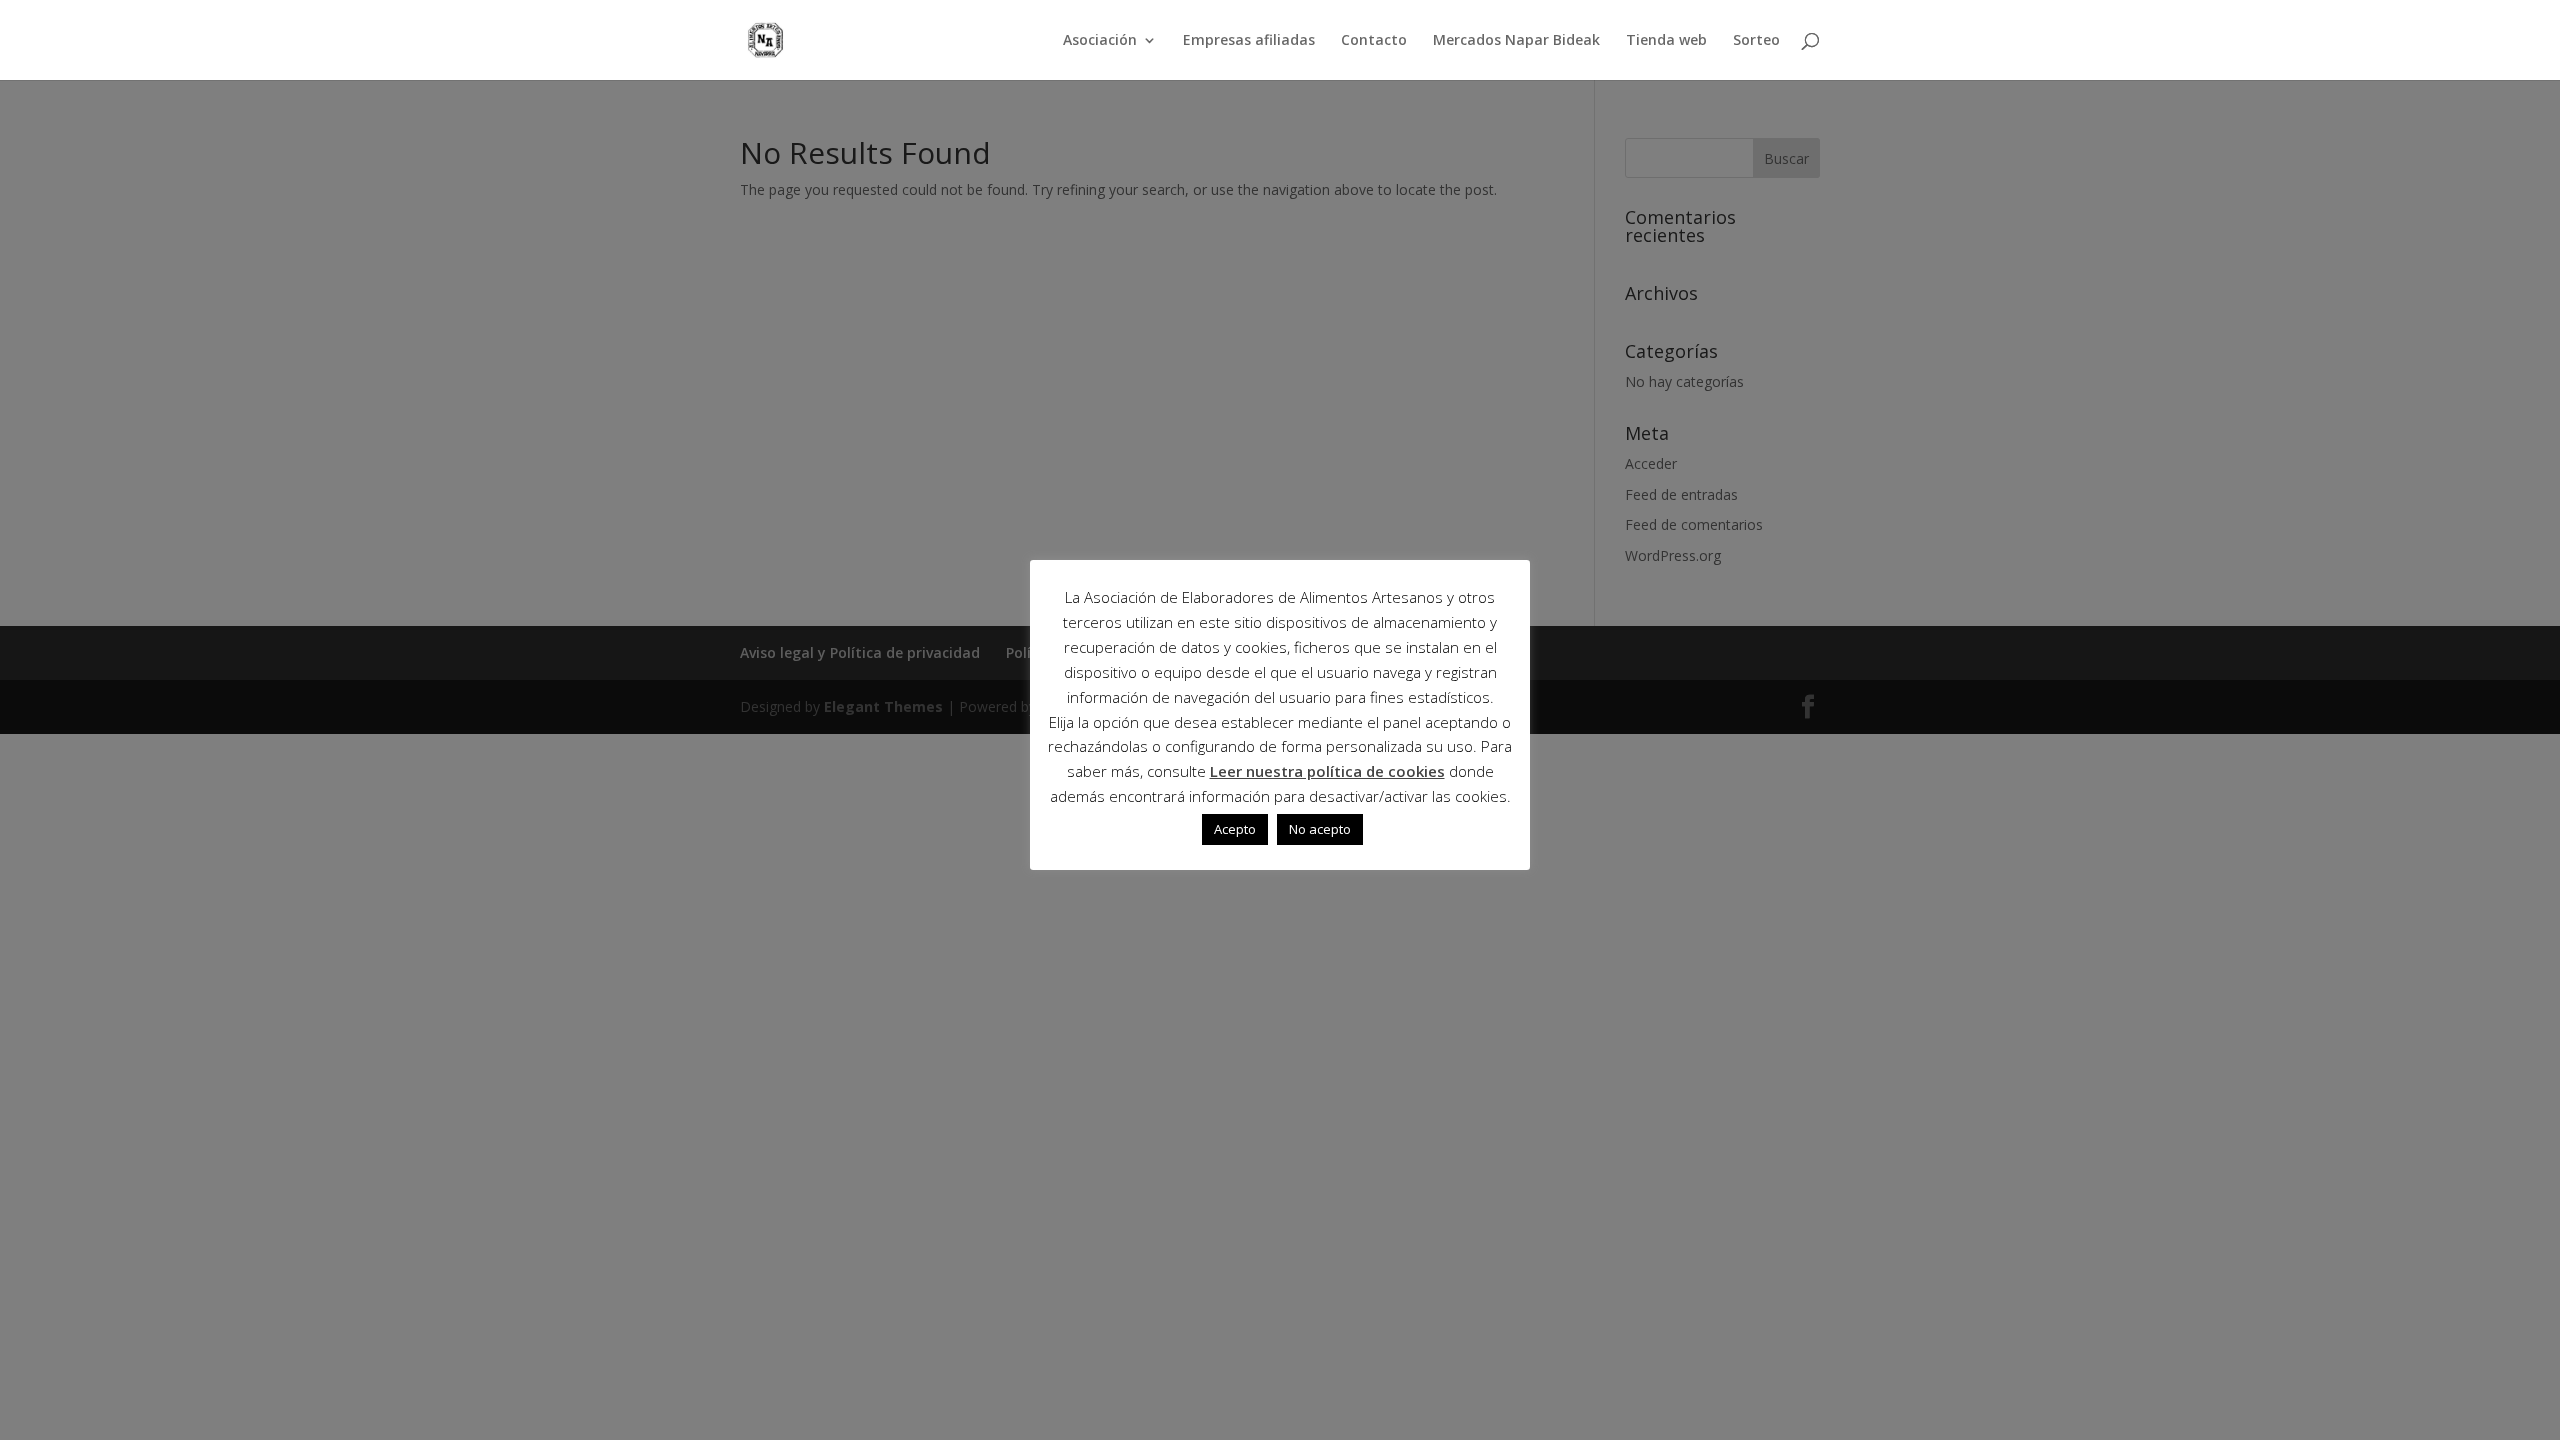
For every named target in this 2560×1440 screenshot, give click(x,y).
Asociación (1100, 41)
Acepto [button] (1235, 829)
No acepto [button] (1320, 829)
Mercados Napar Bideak (1516, 41)
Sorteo (1756, 41)
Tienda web (1666, 41)
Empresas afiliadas (1249, 41)
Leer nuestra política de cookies (1327, 771)
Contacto (1374, 41)
